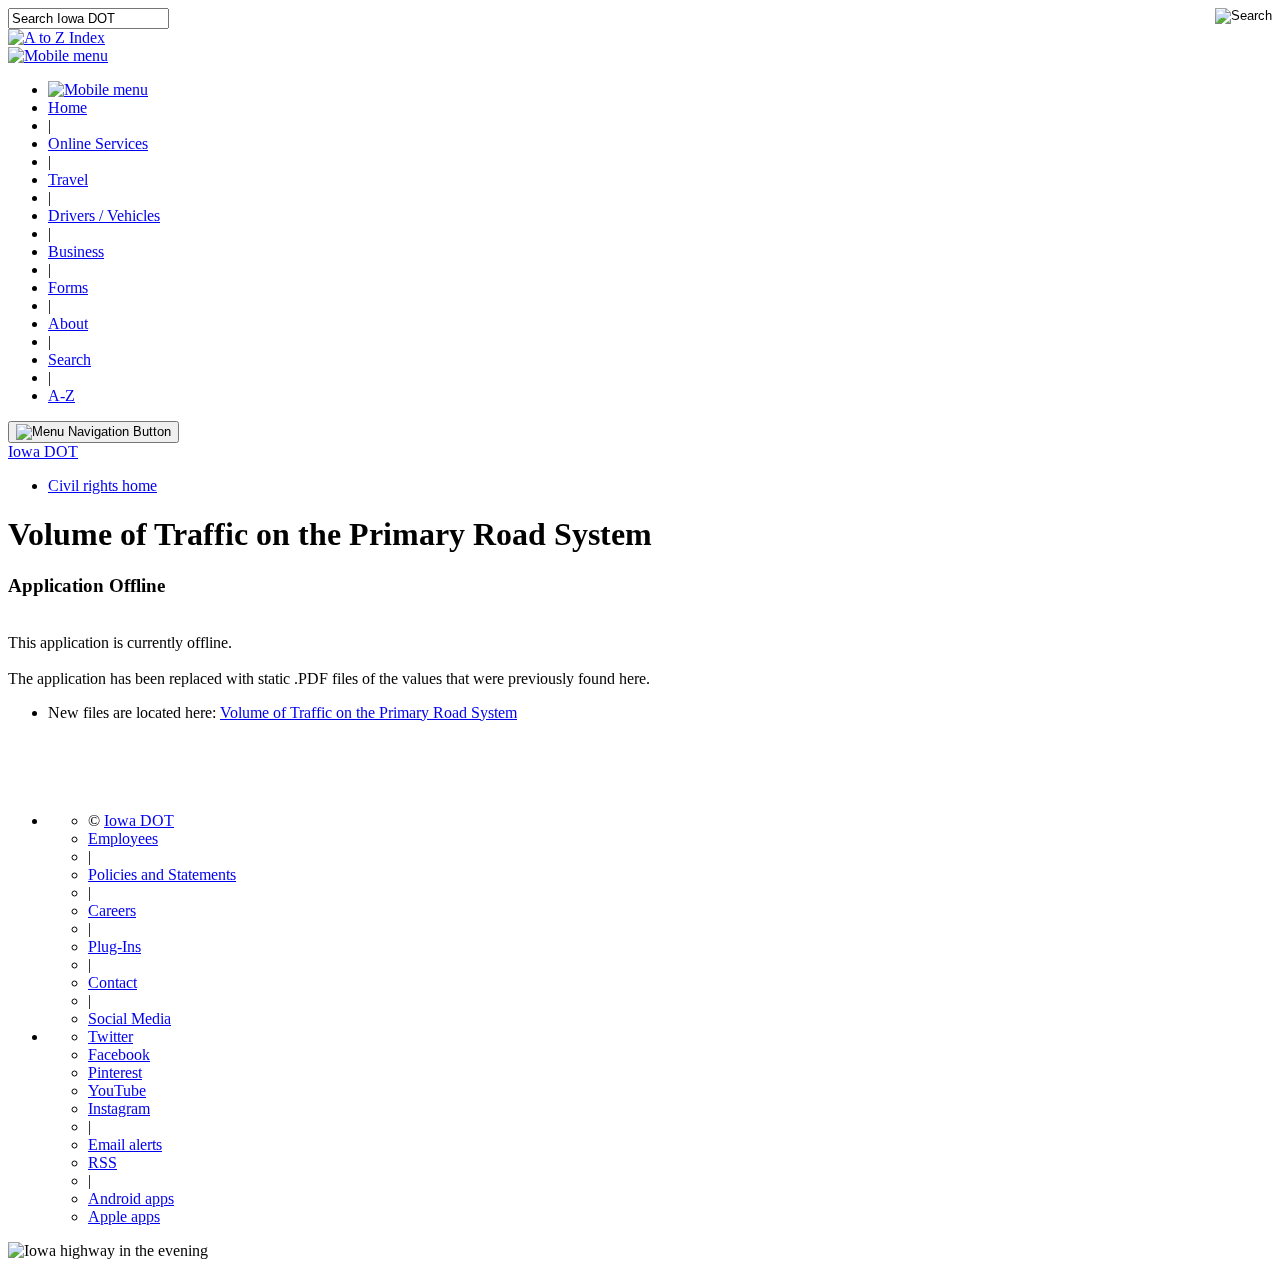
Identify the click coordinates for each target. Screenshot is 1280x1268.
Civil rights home (102, 485)
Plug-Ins (114, 946)
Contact (112, 982)
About (68, 323)
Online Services (98, 143)
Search (69, 359)
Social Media (129, 1018)
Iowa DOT (43, 451)
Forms (68, 287)
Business (76, 251)
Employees (123, 838)
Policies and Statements (162, 874)
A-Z (61, 395)
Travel (68, 179)
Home (67, 107)
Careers (112, 910)
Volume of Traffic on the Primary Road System (368, 712)
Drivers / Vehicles (104, 215)
